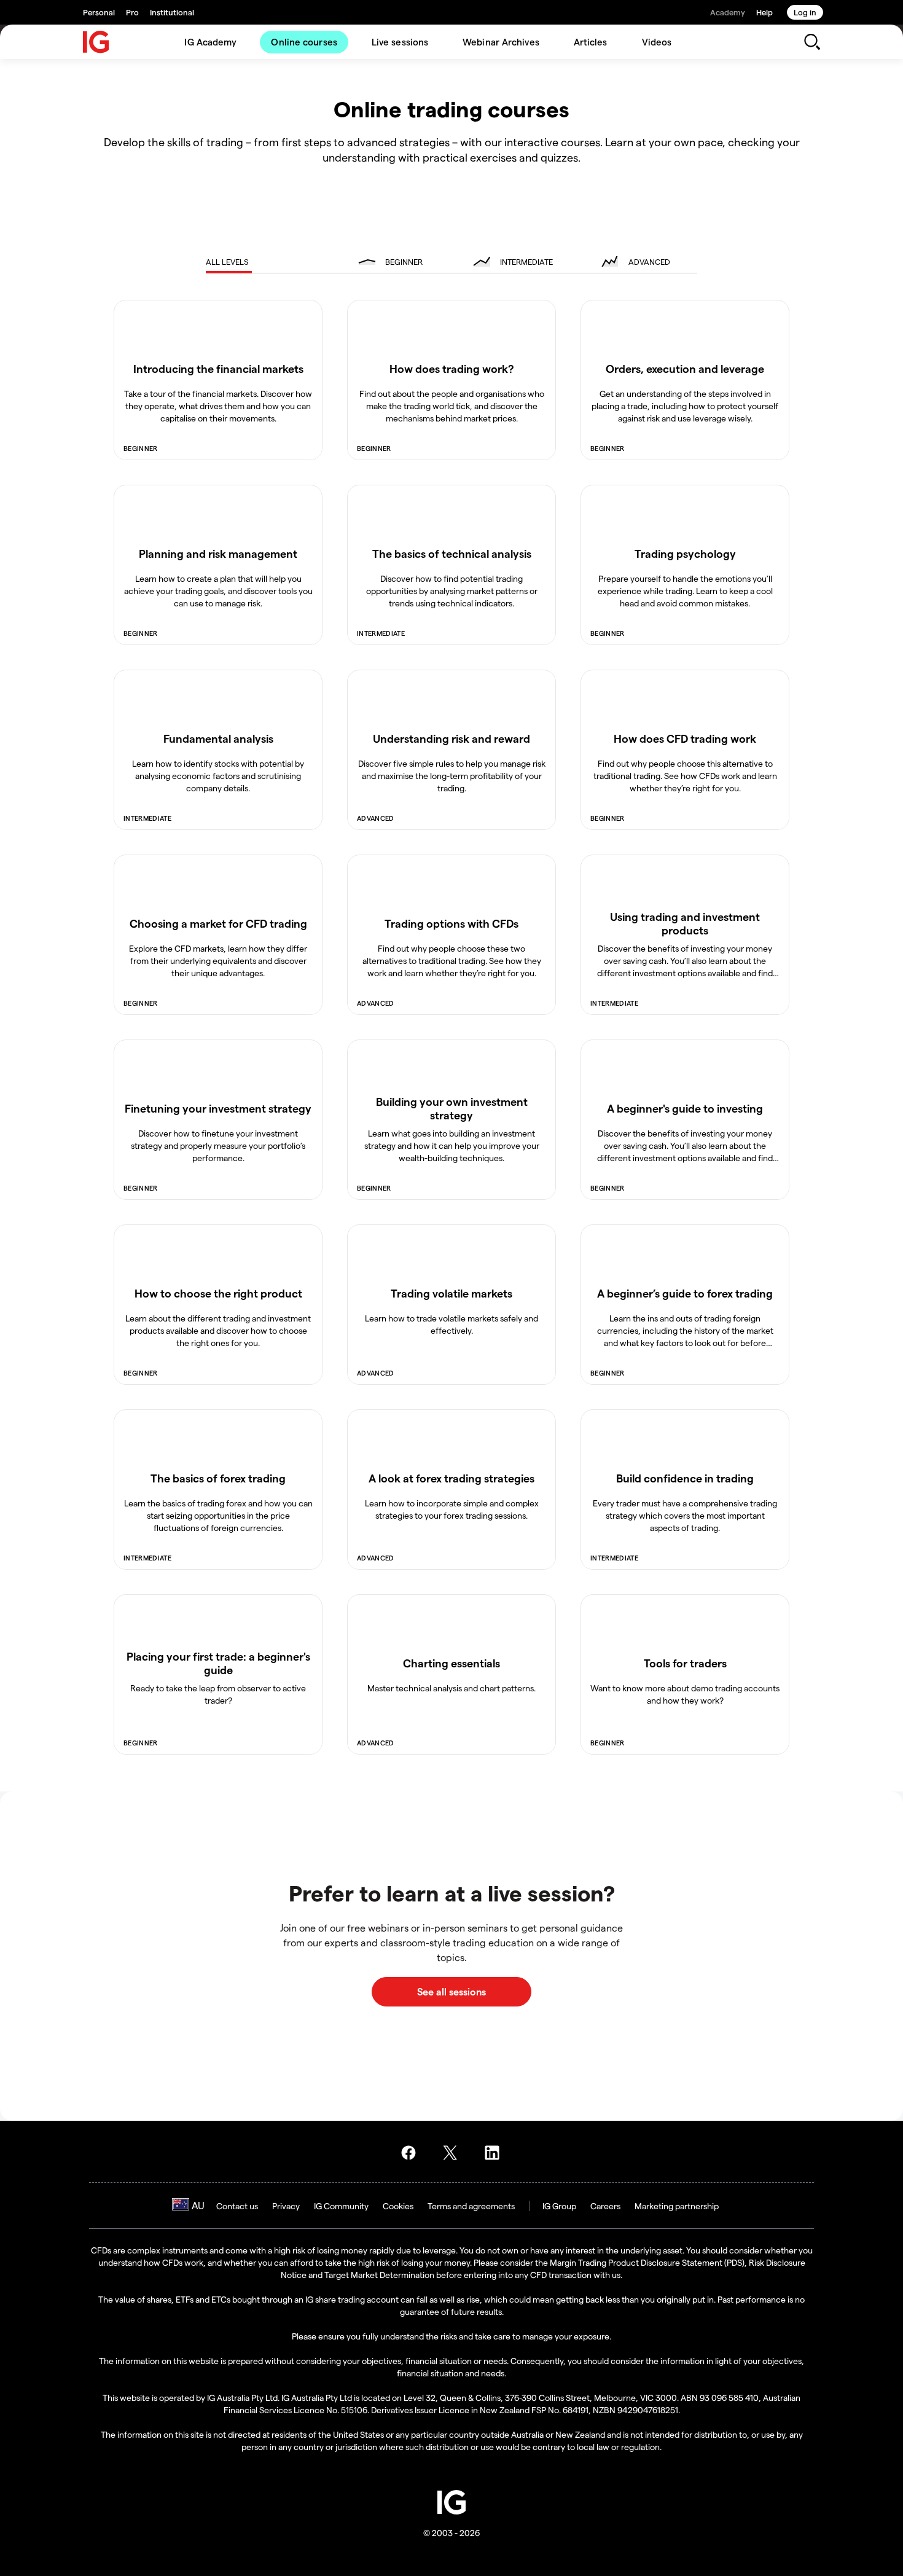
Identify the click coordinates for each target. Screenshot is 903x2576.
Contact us (237, 2206)
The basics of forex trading (218, 1478)
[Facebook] (412, 2153)
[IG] (96, 42)
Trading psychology (685, 553)
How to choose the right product (218, 1293)
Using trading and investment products (685, 923)
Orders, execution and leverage (685, 368)
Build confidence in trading (685, 1478)
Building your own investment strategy (452, 1108)
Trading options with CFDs (451, 923)
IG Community (341, 2206)
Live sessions (400, 42)
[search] (812, 42)
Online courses (304, 42)
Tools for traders (685, 1663)
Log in (805, 12)
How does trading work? (452, 368)
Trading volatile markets (451, 1293)
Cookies (398, 2206)
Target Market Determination (379, 2275)
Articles (591, 42)
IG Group (559, 2206)
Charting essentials (451, 1663)
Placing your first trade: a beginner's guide (218, 1663)
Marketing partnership (677, 2206)
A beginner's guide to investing (685, 1108)
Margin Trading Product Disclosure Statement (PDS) (647, 2262)
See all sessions (451, 1991)
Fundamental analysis (218, 738)
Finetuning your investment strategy (218, 1108)
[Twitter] (454, 2153)
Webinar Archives (501, 42)
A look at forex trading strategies (451, 1478)
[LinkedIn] (496, 2153)
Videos (657, 42)
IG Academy (210, 42)
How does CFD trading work (685, 738)
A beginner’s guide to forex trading (685, 1293)
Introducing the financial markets (218, 368)
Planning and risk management (218, 553)
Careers (605, 2206)
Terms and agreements (471, 2206)
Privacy (286, 2206)
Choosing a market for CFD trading (218, 923)
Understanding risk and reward (451, 738)
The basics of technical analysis (452, 553)
